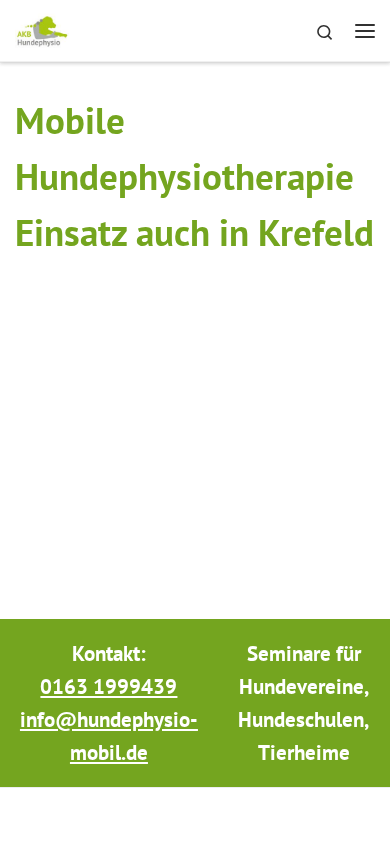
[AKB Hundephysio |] (42, 28)
